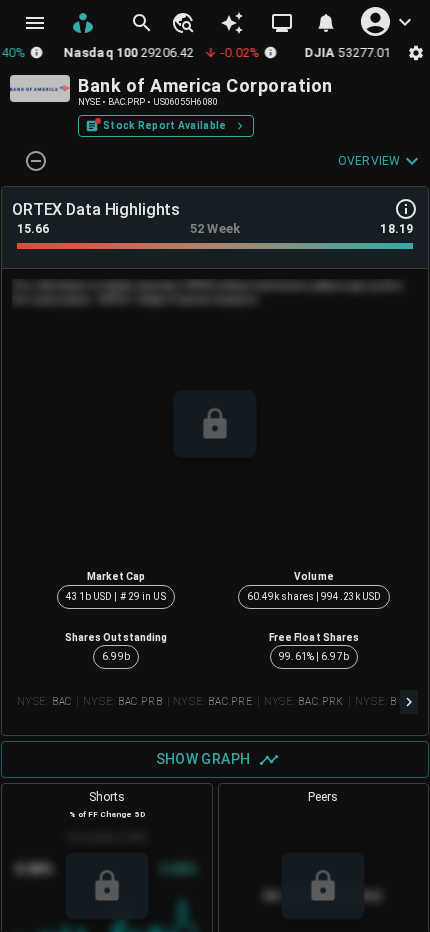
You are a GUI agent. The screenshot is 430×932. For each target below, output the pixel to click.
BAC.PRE (230, 701)
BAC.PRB (140, 701)
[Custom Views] (282, 23)
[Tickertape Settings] (416, 52)
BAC (62, 701)
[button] (182, 23)
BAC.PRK (321, 701)
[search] (142, 23)
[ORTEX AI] (232, 23)
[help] (406, 209)
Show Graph (203, 759)
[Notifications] (326, 23)
